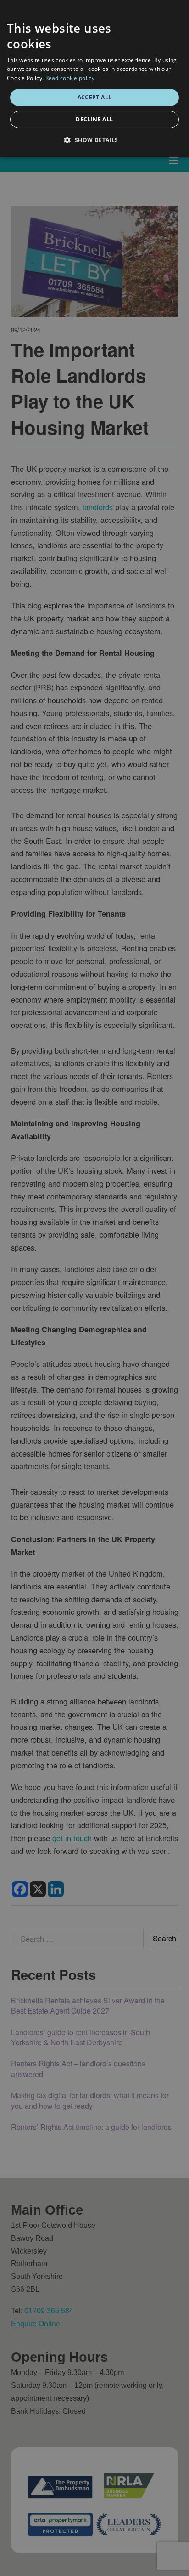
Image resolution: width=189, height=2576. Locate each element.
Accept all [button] (95, 97)
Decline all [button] (94, 119)
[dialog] (94, 78)
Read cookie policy (70, 78)
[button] (94, 140)
